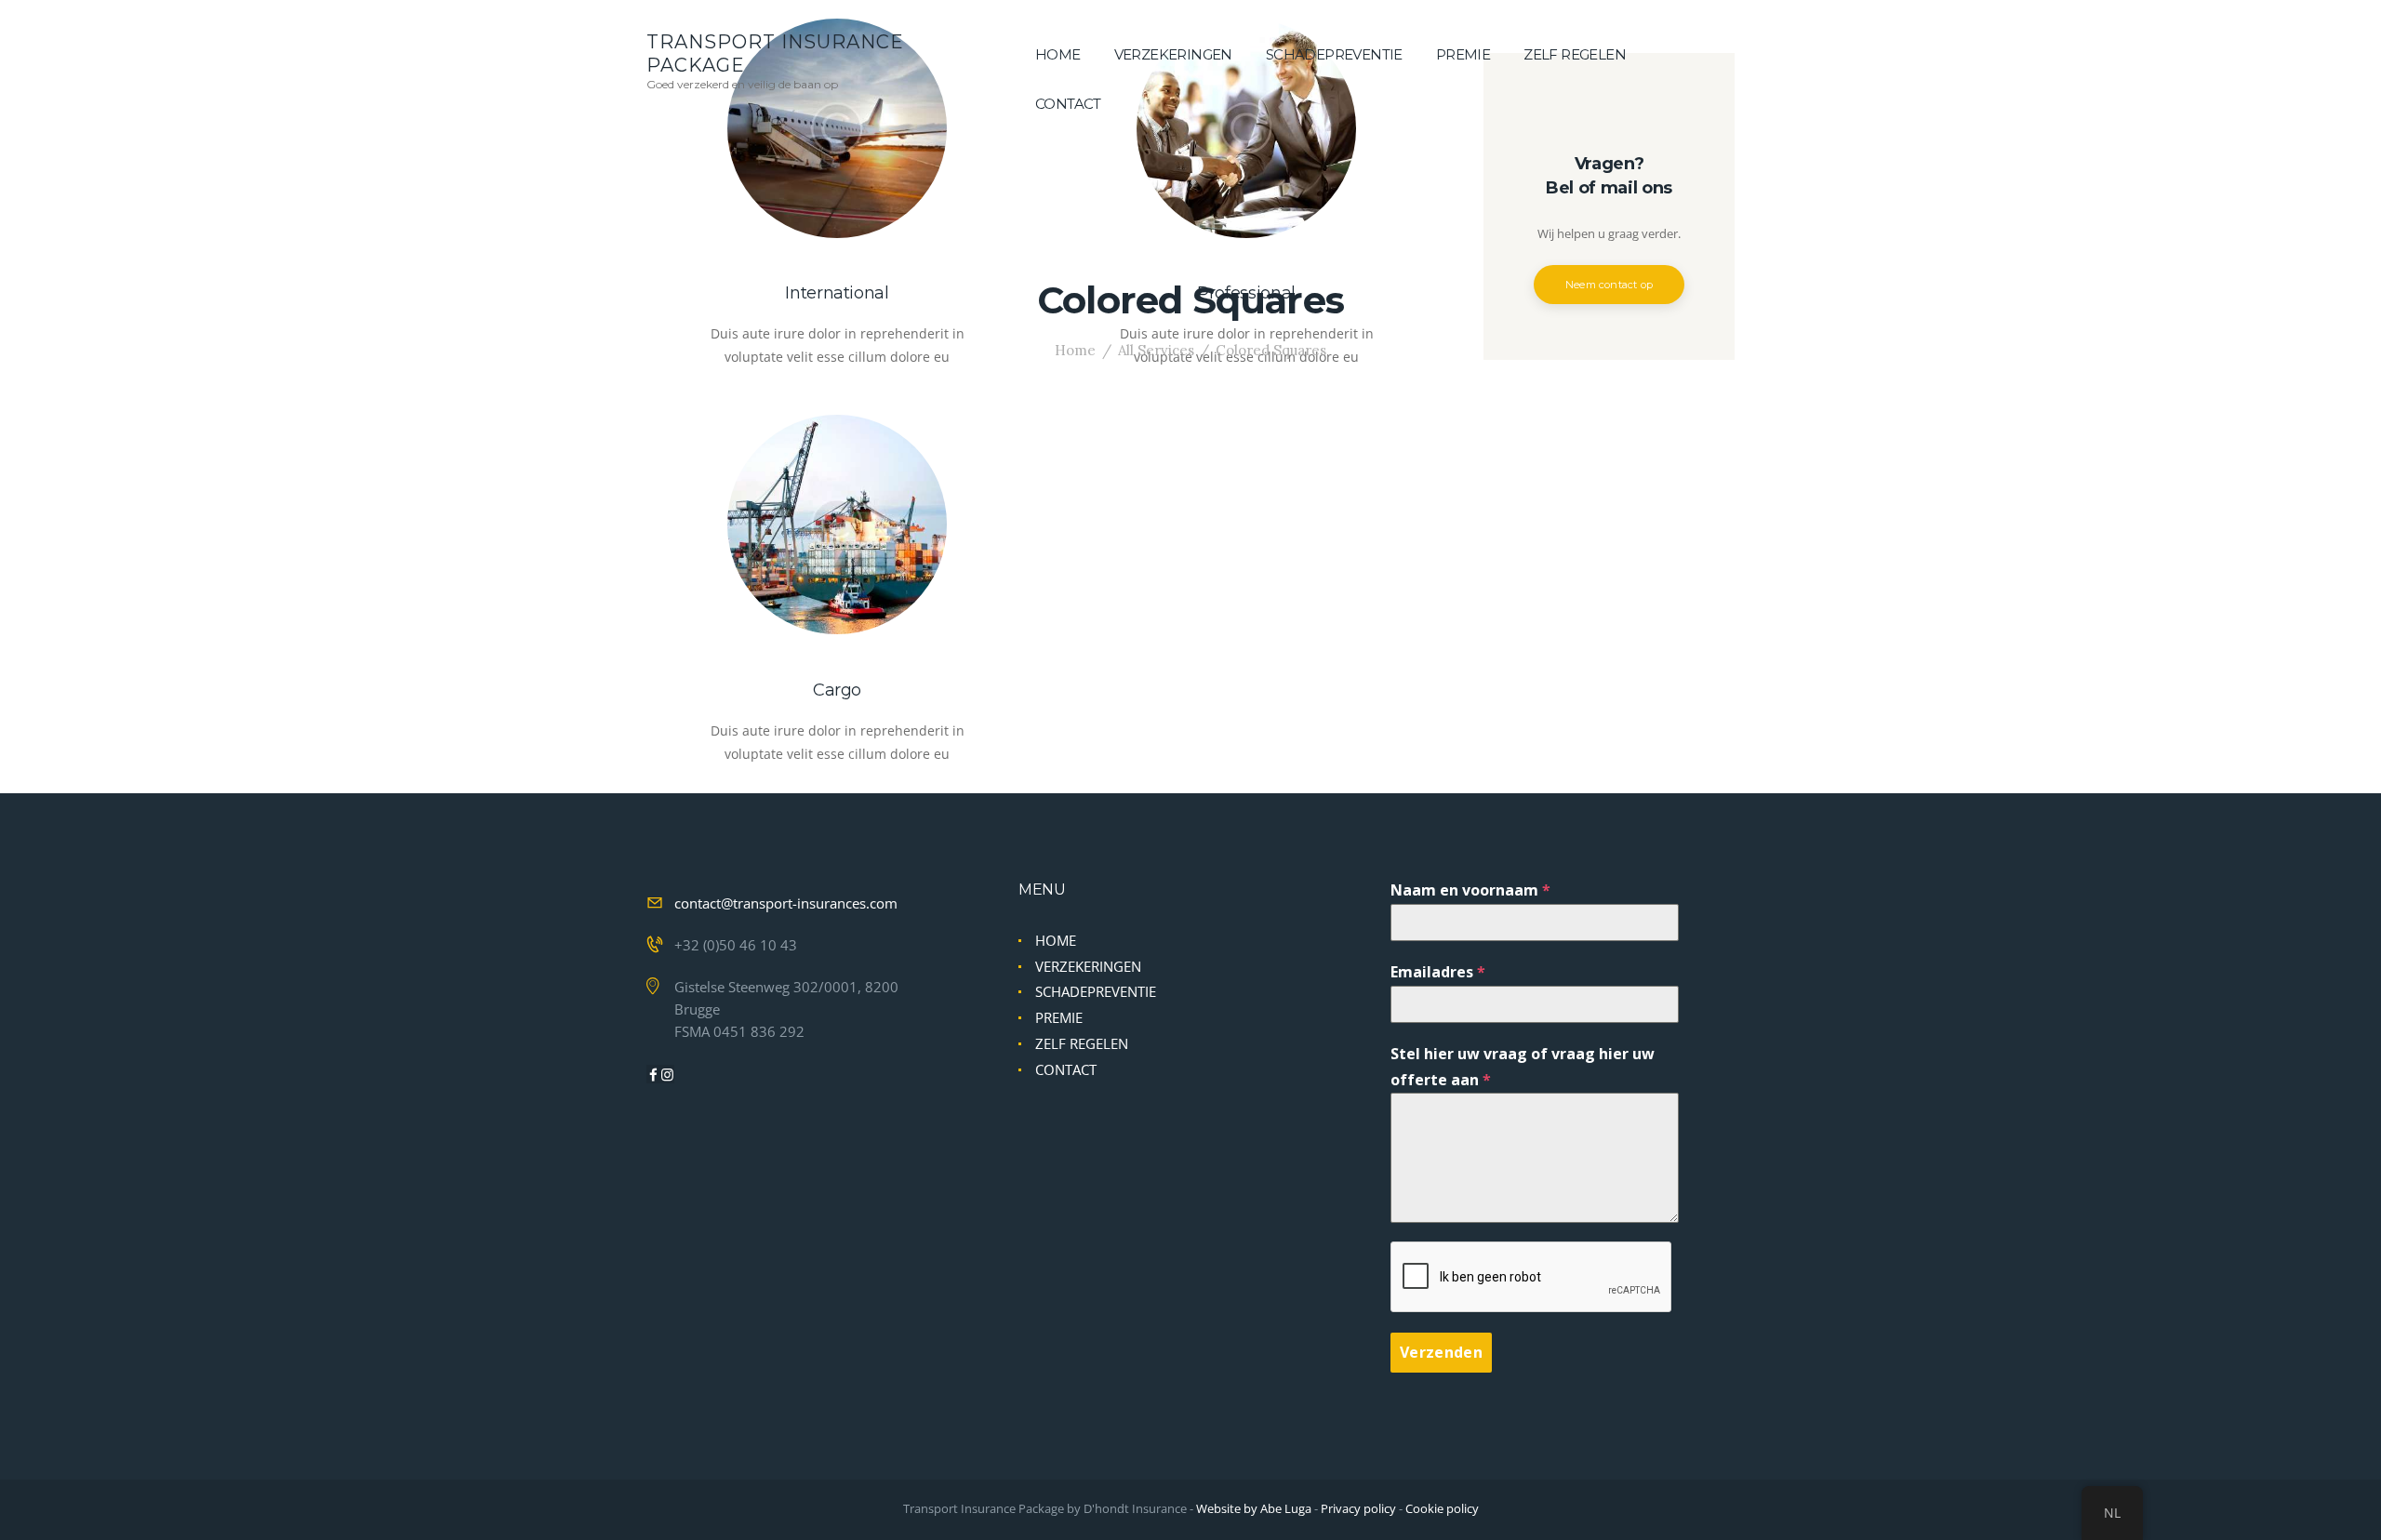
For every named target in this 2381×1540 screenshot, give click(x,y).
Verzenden (1441, 1352)
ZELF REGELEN (1082, 1043)
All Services (1156, 350)
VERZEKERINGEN (1088, 966)
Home (1075, 350)
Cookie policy (1442, 1508)
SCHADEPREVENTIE (1096, 991)
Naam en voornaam (1470, 890)
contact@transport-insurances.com (786, 903)
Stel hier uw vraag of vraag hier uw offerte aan (1523, 1066)
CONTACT (1066, 1069)
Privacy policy (1358, 1508)
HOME (1056, 940)
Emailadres (1438, 972)
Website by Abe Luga (1254, 1508)
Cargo (837, 690)
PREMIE (1059, 1017)
